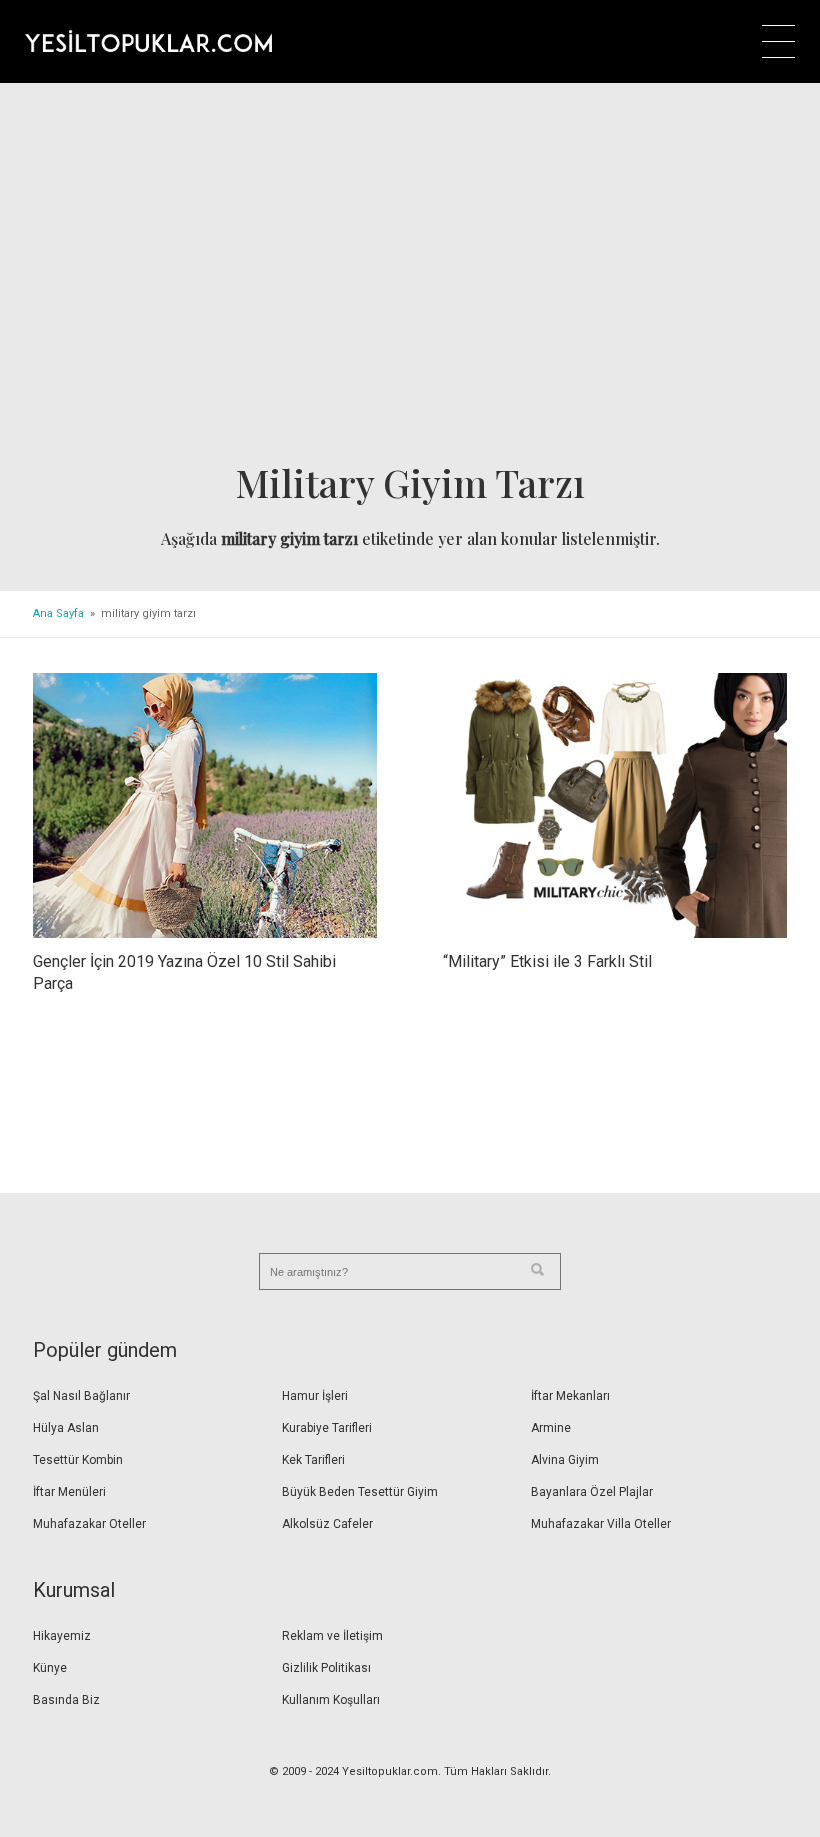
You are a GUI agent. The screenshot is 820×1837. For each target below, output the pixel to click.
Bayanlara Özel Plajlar (592, 1492)
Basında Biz (66, 1700)
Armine (551, 1428)
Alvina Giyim (565, 1460)
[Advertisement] (410, 279)
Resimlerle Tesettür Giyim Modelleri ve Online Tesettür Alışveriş (148, 41)
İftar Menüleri (69, 1492)
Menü (778, 41)
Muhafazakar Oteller (89, 1524)
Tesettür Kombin (78, 1460)
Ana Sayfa (58, 613)
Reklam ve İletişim (332, 1636)
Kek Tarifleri (313, 1460)
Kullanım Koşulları (331, 1700)
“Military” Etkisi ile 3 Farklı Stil (547, 961)
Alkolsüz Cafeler (327, 1524)
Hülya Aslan (66, 1428)
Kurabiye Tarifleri (327, 1428)
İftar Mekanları (570, 1396)
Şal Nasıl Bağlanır (81, 1396)
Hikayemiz (62, 1636)
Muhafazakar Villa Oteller (601, 1524)
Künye (50, 1668)
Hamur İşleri (315, 1396)
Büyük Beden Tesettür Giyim (360, 1492)
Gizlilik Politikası (326, 1668)
